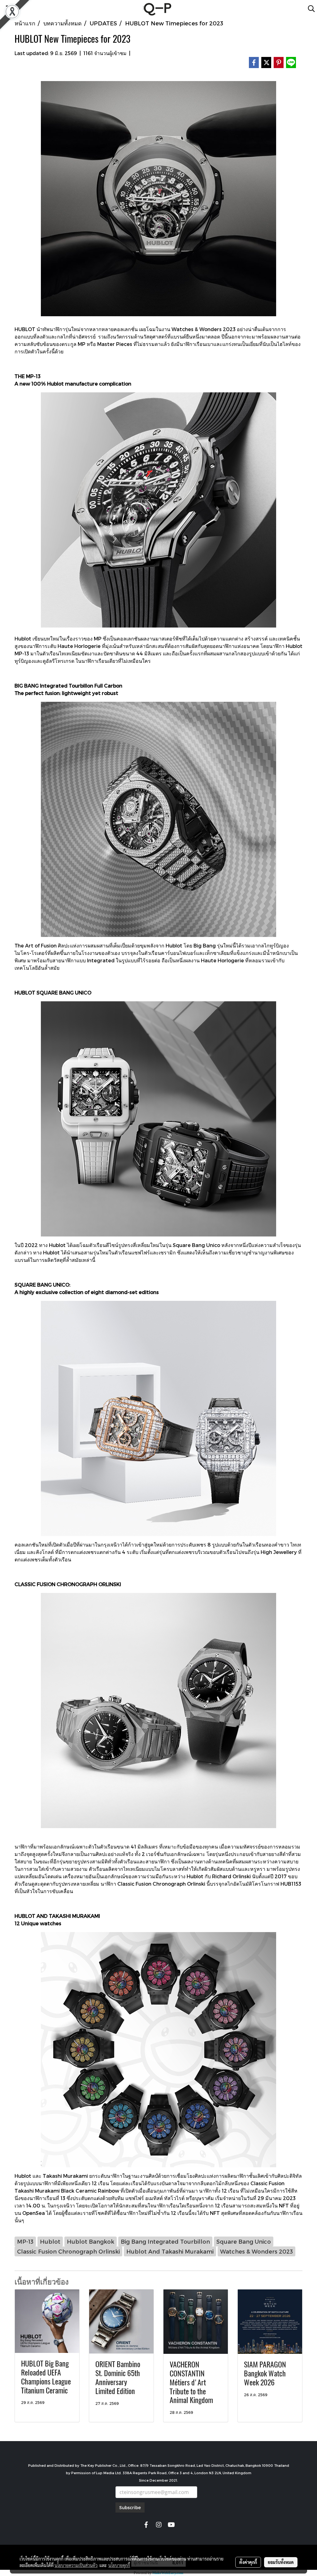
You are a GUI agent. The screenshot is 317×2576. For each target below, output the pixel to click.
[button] (309, 9)
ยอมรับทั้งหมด (281, 2562)
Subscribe (130, 2507)
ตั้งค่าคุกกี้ (248, 2562)
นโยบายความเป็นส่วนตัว (76, 2565)
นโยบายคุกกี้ (119, 2565)
